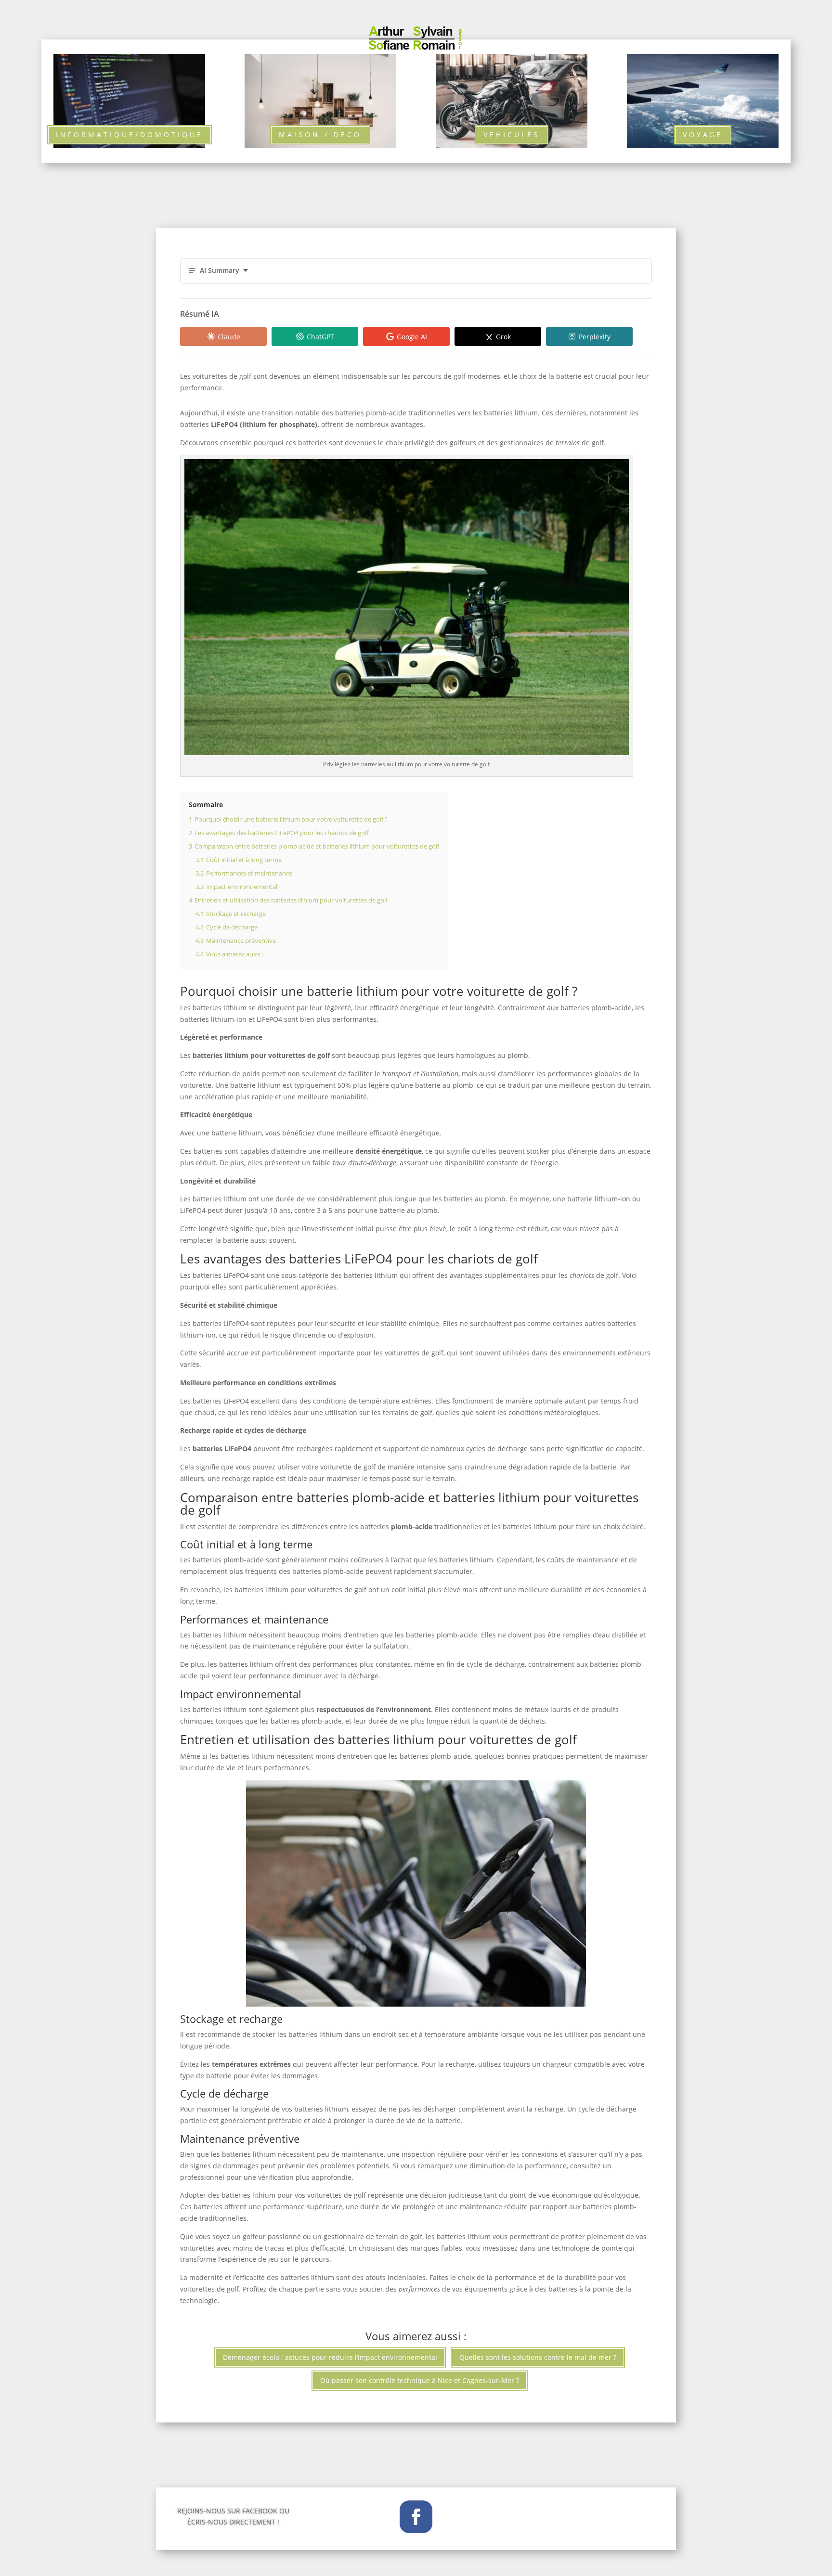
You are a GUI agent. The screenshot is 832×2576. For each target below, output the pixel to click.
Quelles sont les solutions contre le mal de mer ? (538, 2357)
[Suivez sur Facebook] (416, 2517)
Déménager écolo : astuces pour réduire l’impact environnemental (330, 2357)
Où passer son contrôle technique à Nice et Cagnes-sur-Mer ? (420, 2380)
